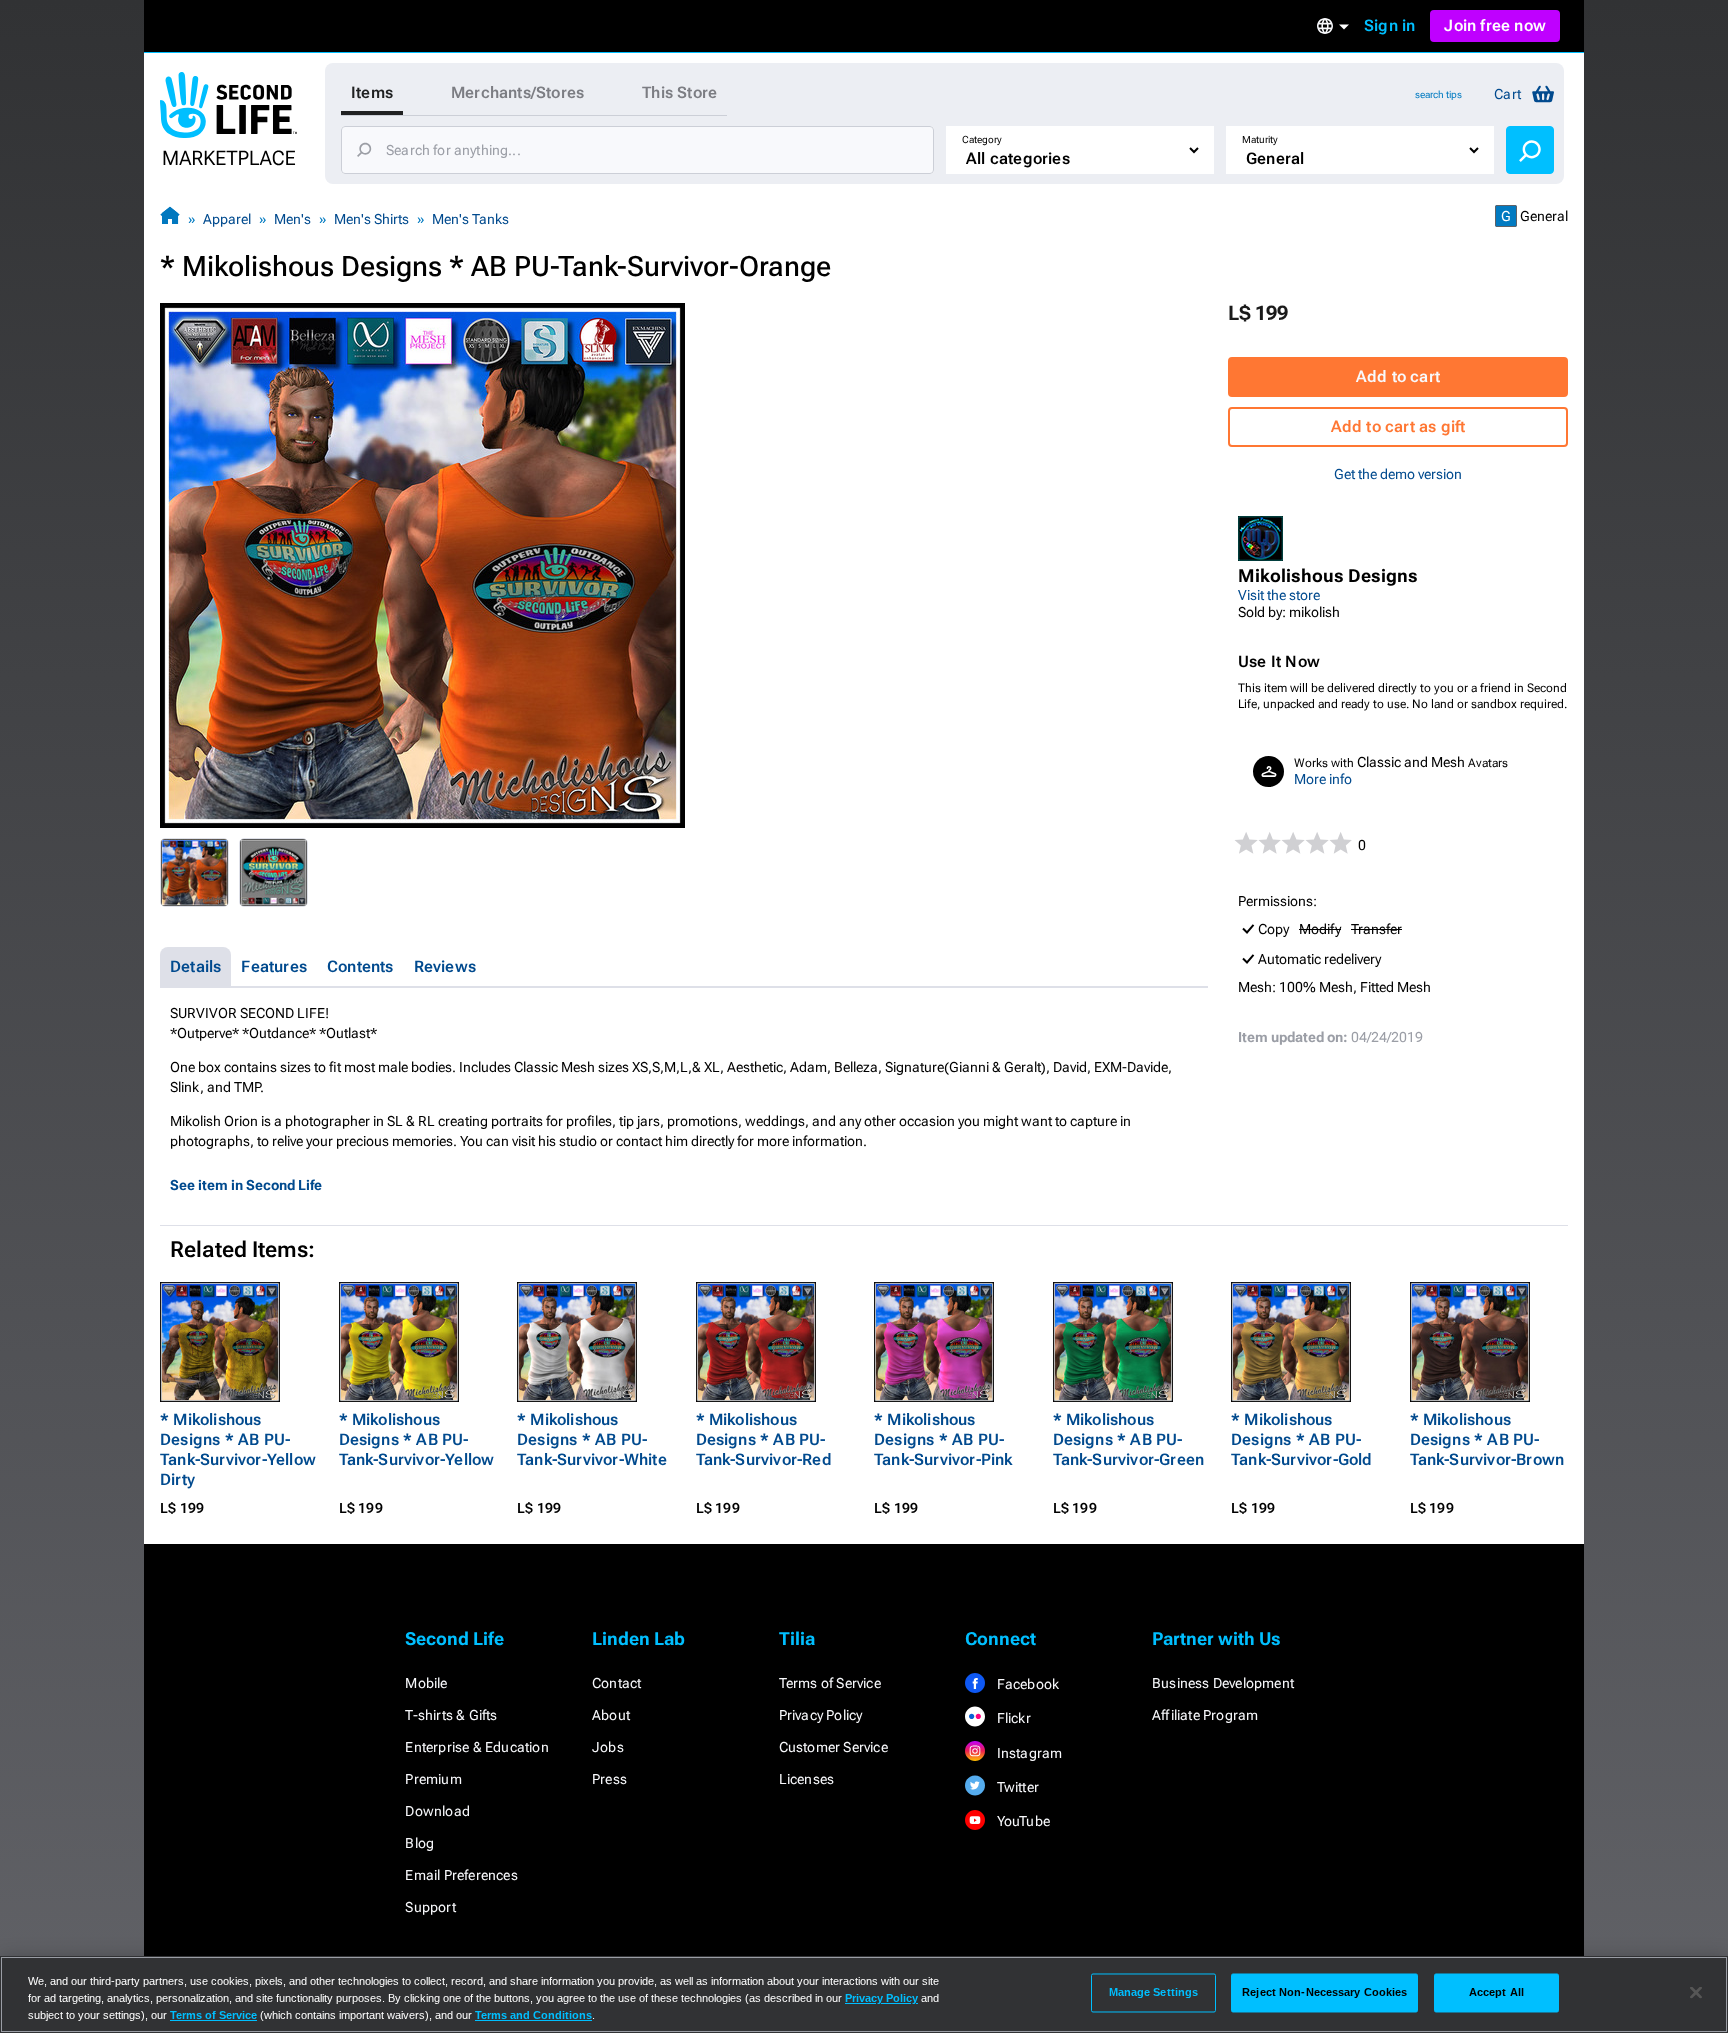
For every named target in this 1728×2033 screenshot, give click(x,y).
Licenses (807, 1779)
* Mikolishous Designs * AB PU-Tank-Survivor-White (592, 1439)
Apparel (227, 219)
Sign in (1389, 25)
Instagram (1027, 1753)
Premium (433, 1779)
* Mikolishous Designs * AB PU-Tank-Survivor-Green (1129, 1439)
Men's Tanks (470, 219)
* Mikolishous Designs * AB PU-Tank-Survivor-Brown (1487, 1439)
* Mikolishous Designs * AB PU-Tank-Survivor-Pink (943, 1439)
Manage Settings (1154, 1992)
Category (982, 139)
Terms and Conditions (533, 2015)
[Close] (1696, 1993)
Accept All (1496, 1992)
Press (609, 1779)
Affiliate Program (1205, 1715)
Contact (616, 1683)
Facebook (1026, 1684)
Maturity (1260, 139)
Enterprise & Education (476, 1747)
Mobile (426, 1683)
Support (430, 1907)
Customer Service (833, 1747)
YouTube (1021, 1821)
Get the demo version (1398, 474)
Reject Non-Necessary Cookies (1324, 1992)
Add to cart (1398, 376)
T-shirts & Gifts (451, 1715)
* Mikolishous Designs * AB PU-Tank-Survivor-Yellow (417, 1439)
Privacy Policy (821, 1715)
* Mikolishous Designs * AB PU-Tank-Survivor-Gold (1302, 1439)
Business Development (1223, 1683)
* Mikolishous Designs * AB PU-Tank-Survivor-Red (764, 1439)
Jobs (608, 1747)
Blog (419, 1843)
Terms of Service (830, 1683)
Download (437, 1811)
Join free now (1495, 25)
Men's (292, 219)
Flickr (1011, 1718)
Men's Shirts (371, 219)
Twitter (1016, 1787)
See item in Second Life (246, 1185)
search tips (1438, 94)
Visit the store (1279, 595)
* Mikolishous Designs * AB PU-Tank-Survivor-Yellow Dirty (238, 1449)
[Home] (170, 218)
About (611, 1715)
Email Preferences (461, 1875)
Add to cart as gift (1398, 426)
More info (1323, 779)
